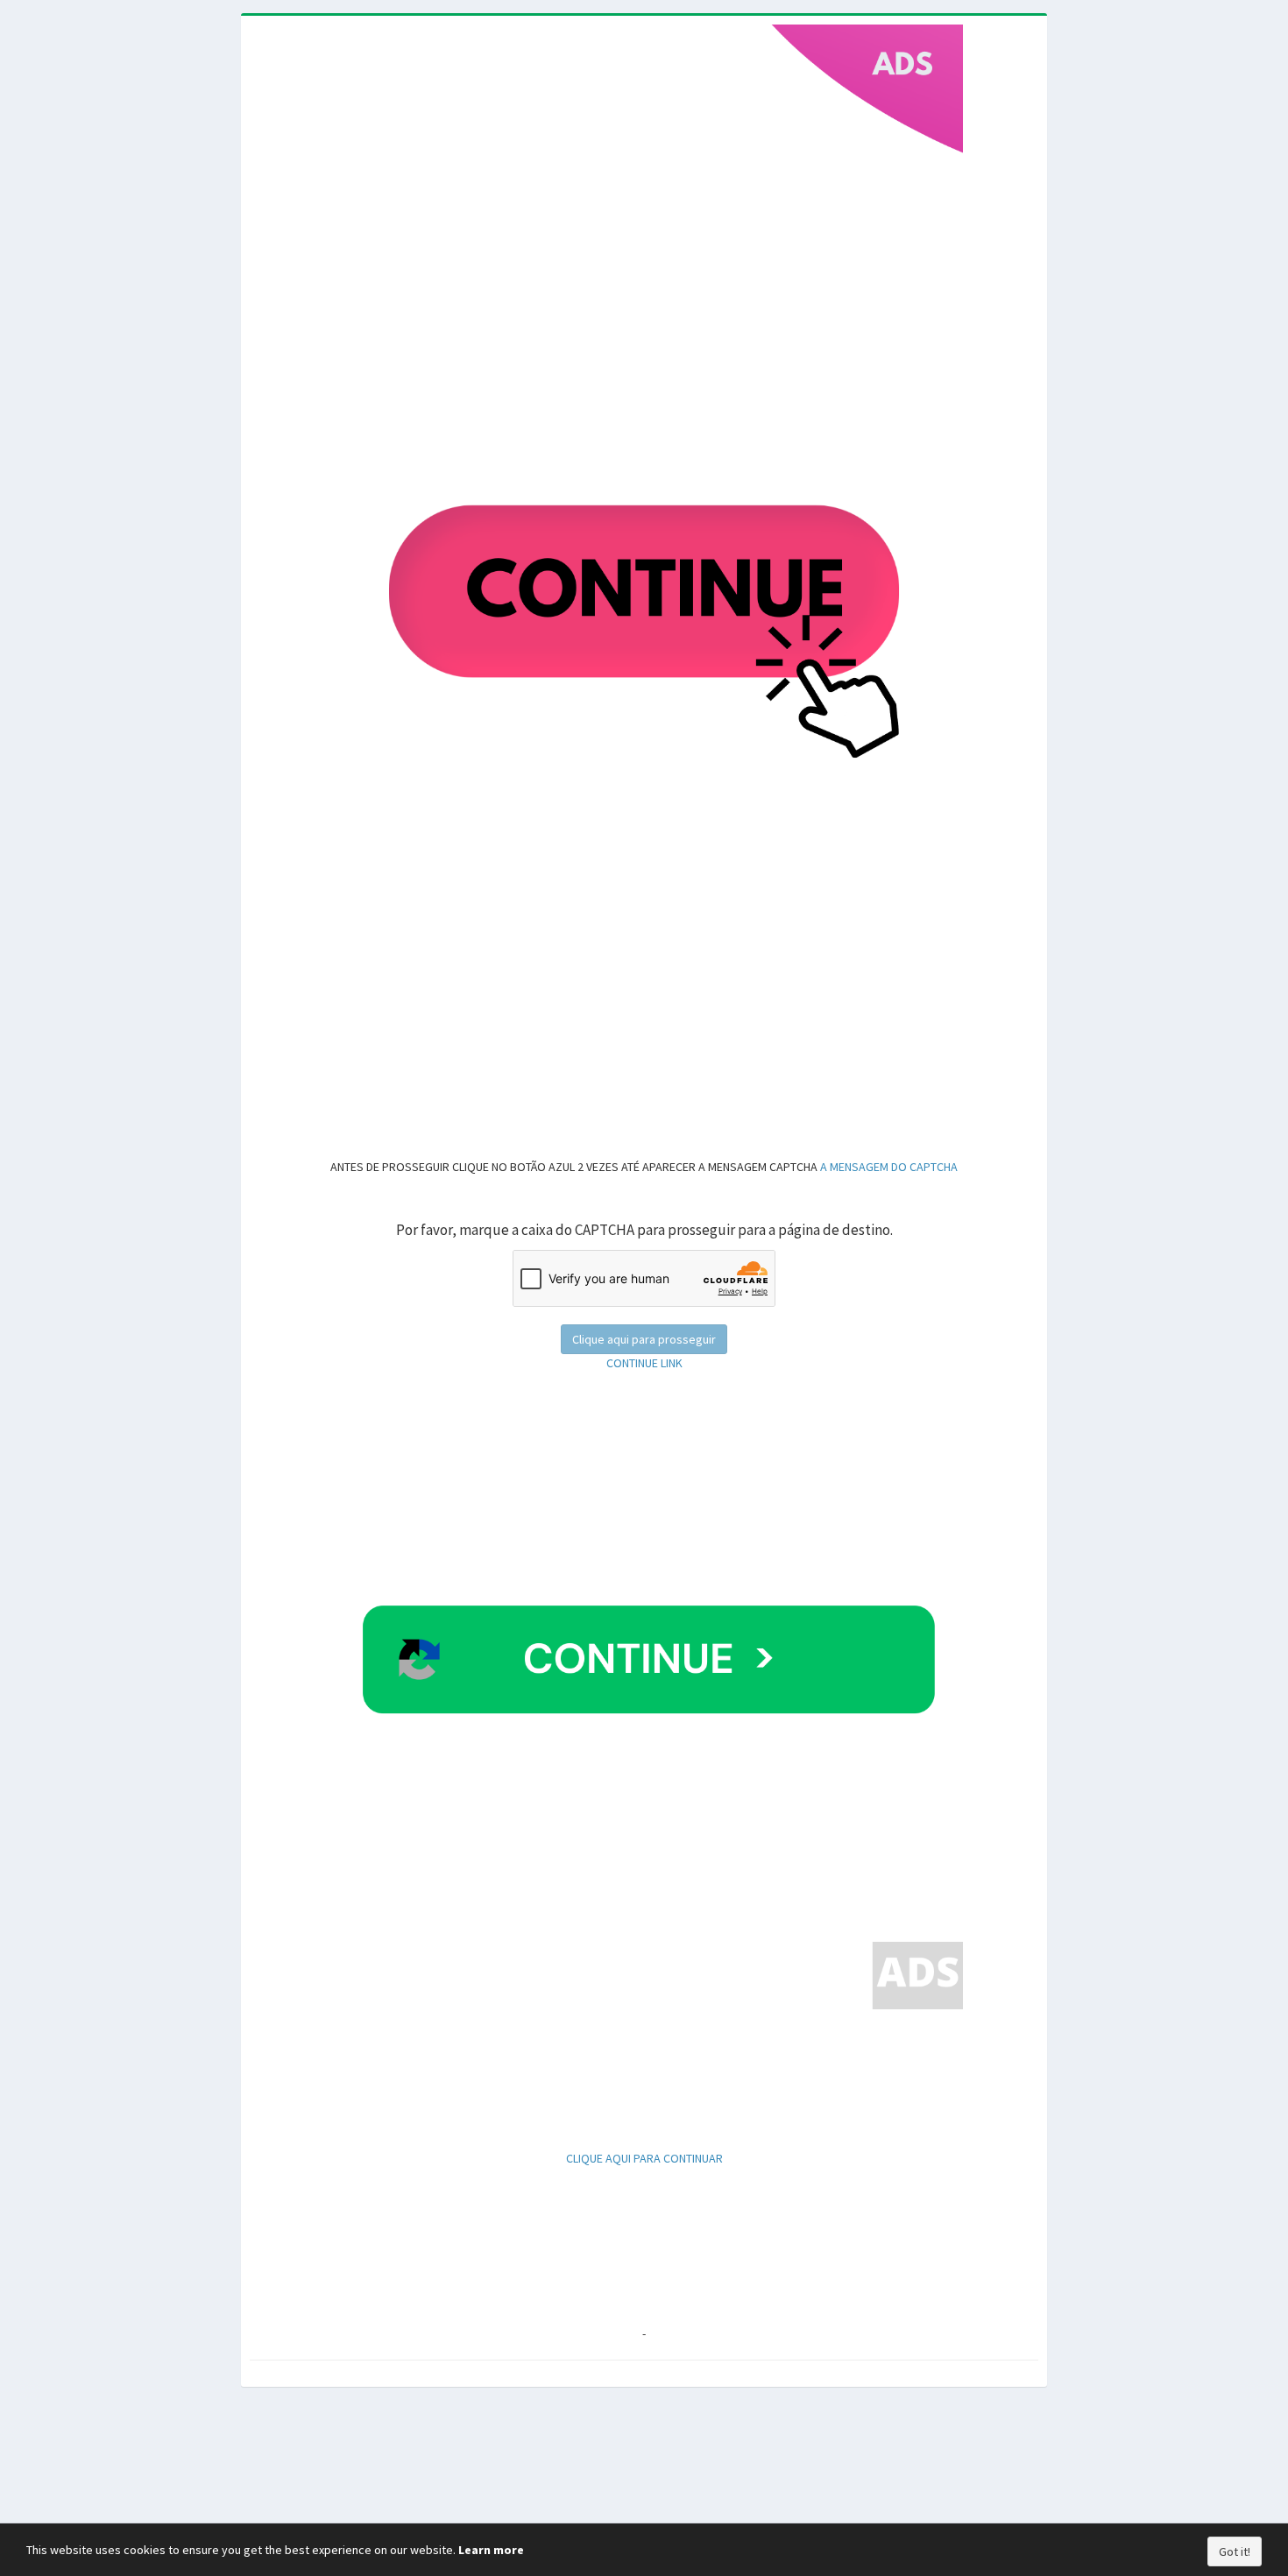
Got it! (1235, 2551)
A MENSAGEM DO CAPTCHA (888, 1167)
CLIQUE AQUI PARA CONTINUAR (644, 2158)
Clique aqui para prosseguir (644, 1339)
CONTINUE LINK (644, 1363)
